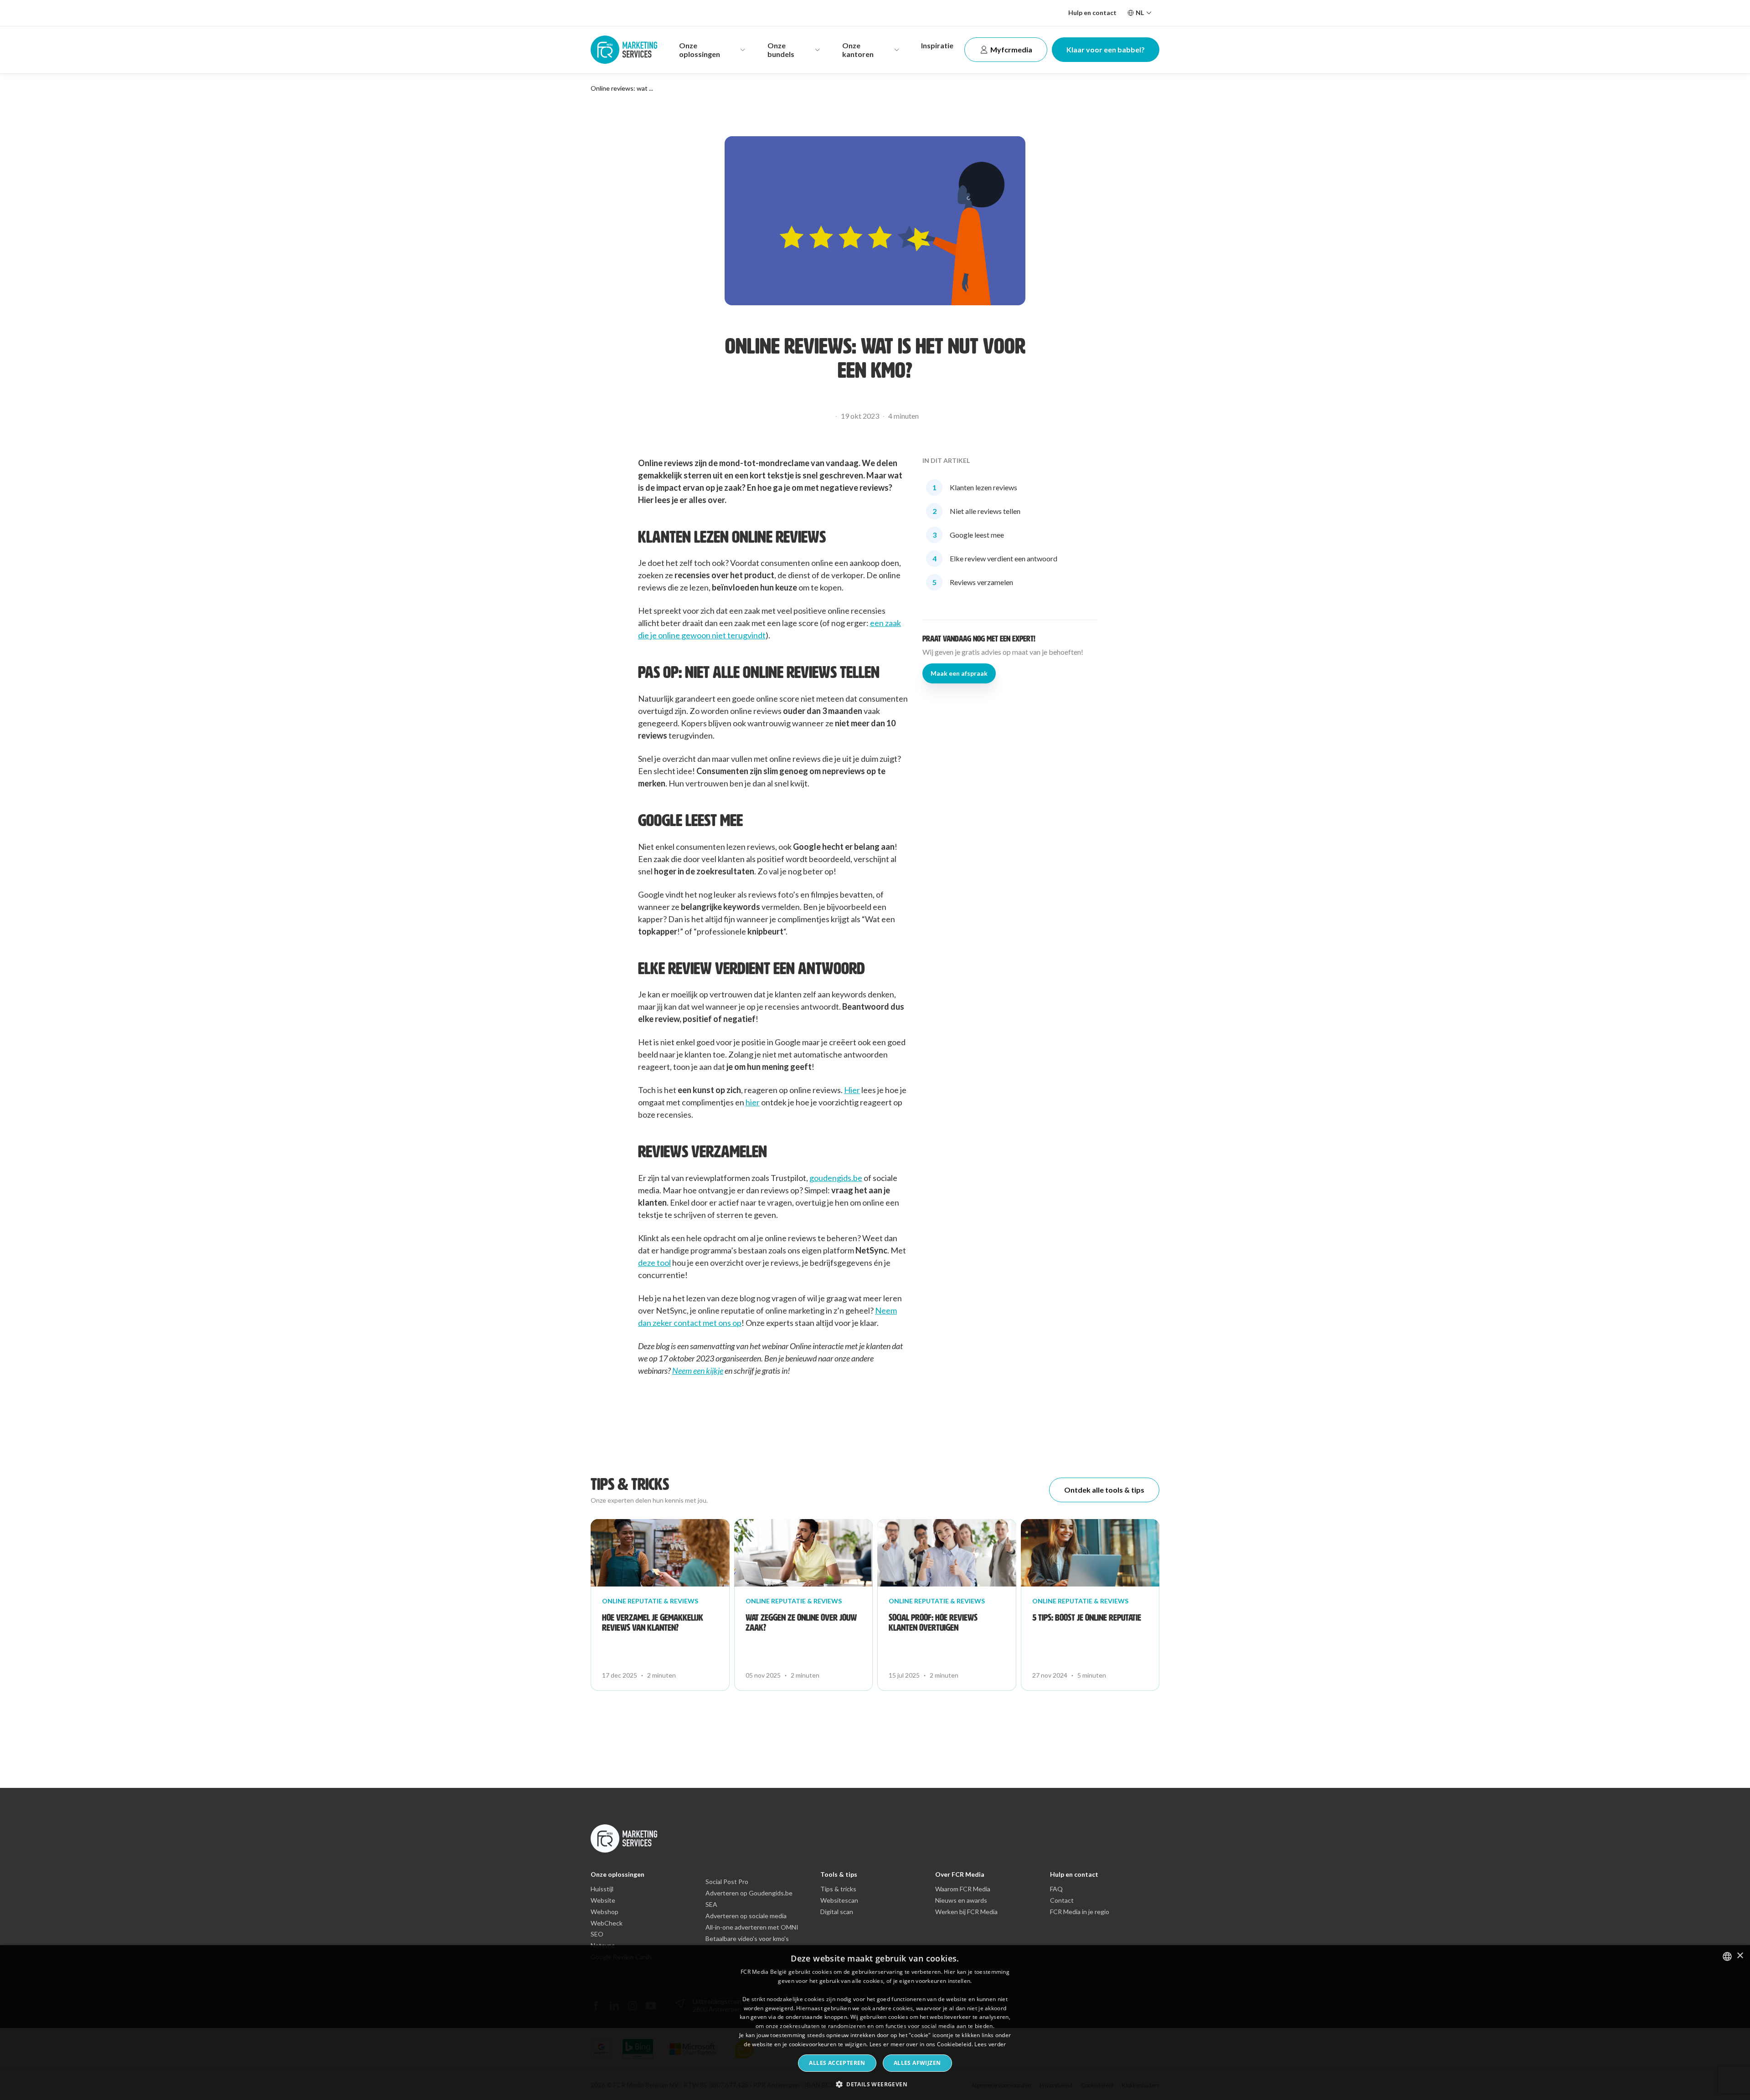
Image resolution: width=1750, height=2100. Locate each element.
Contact (1062, 1900)
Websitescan (839, 1900)
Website (603, 1900)
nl (1140, 13)
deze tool (654, 1263)
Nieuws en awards (961, 1900)
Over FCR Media (960, 1874)
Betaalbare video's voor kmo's (747, 1939)
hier (753, 1102)
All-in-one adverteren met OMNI (752, 1927)
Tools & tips (839, 1874)
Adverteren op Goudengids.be (749, 1893)
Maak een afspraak (959, 673)
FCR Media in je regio (1080, 1912)
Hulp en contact (1092, 13)
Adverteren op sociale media (746, 1916)
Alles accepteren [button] (837, 2063)
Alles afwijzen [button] (917, 2063)
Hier (852, 1090)
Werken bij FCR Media (966, 1912)
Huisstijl (602, 1889)
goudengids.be (836, 1178)
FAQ (1056, 1889)
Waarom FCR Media (963, 1889)
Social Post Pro (727, 1882)
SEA (711, 1905)
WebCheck (607, 1923)
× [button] (1740, 1956)
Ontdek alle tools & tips (1104, 1490)
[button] (875, 2084)
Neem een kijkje (698, 1371)
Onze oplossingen (618, 1874)
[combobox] (1727, 1956)
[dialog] (875, 2023)
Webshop (605, 1912)
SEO (597, 1934)
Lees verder (990, 2044)
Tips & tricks (838, 1889)
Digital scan (837, 1912)
